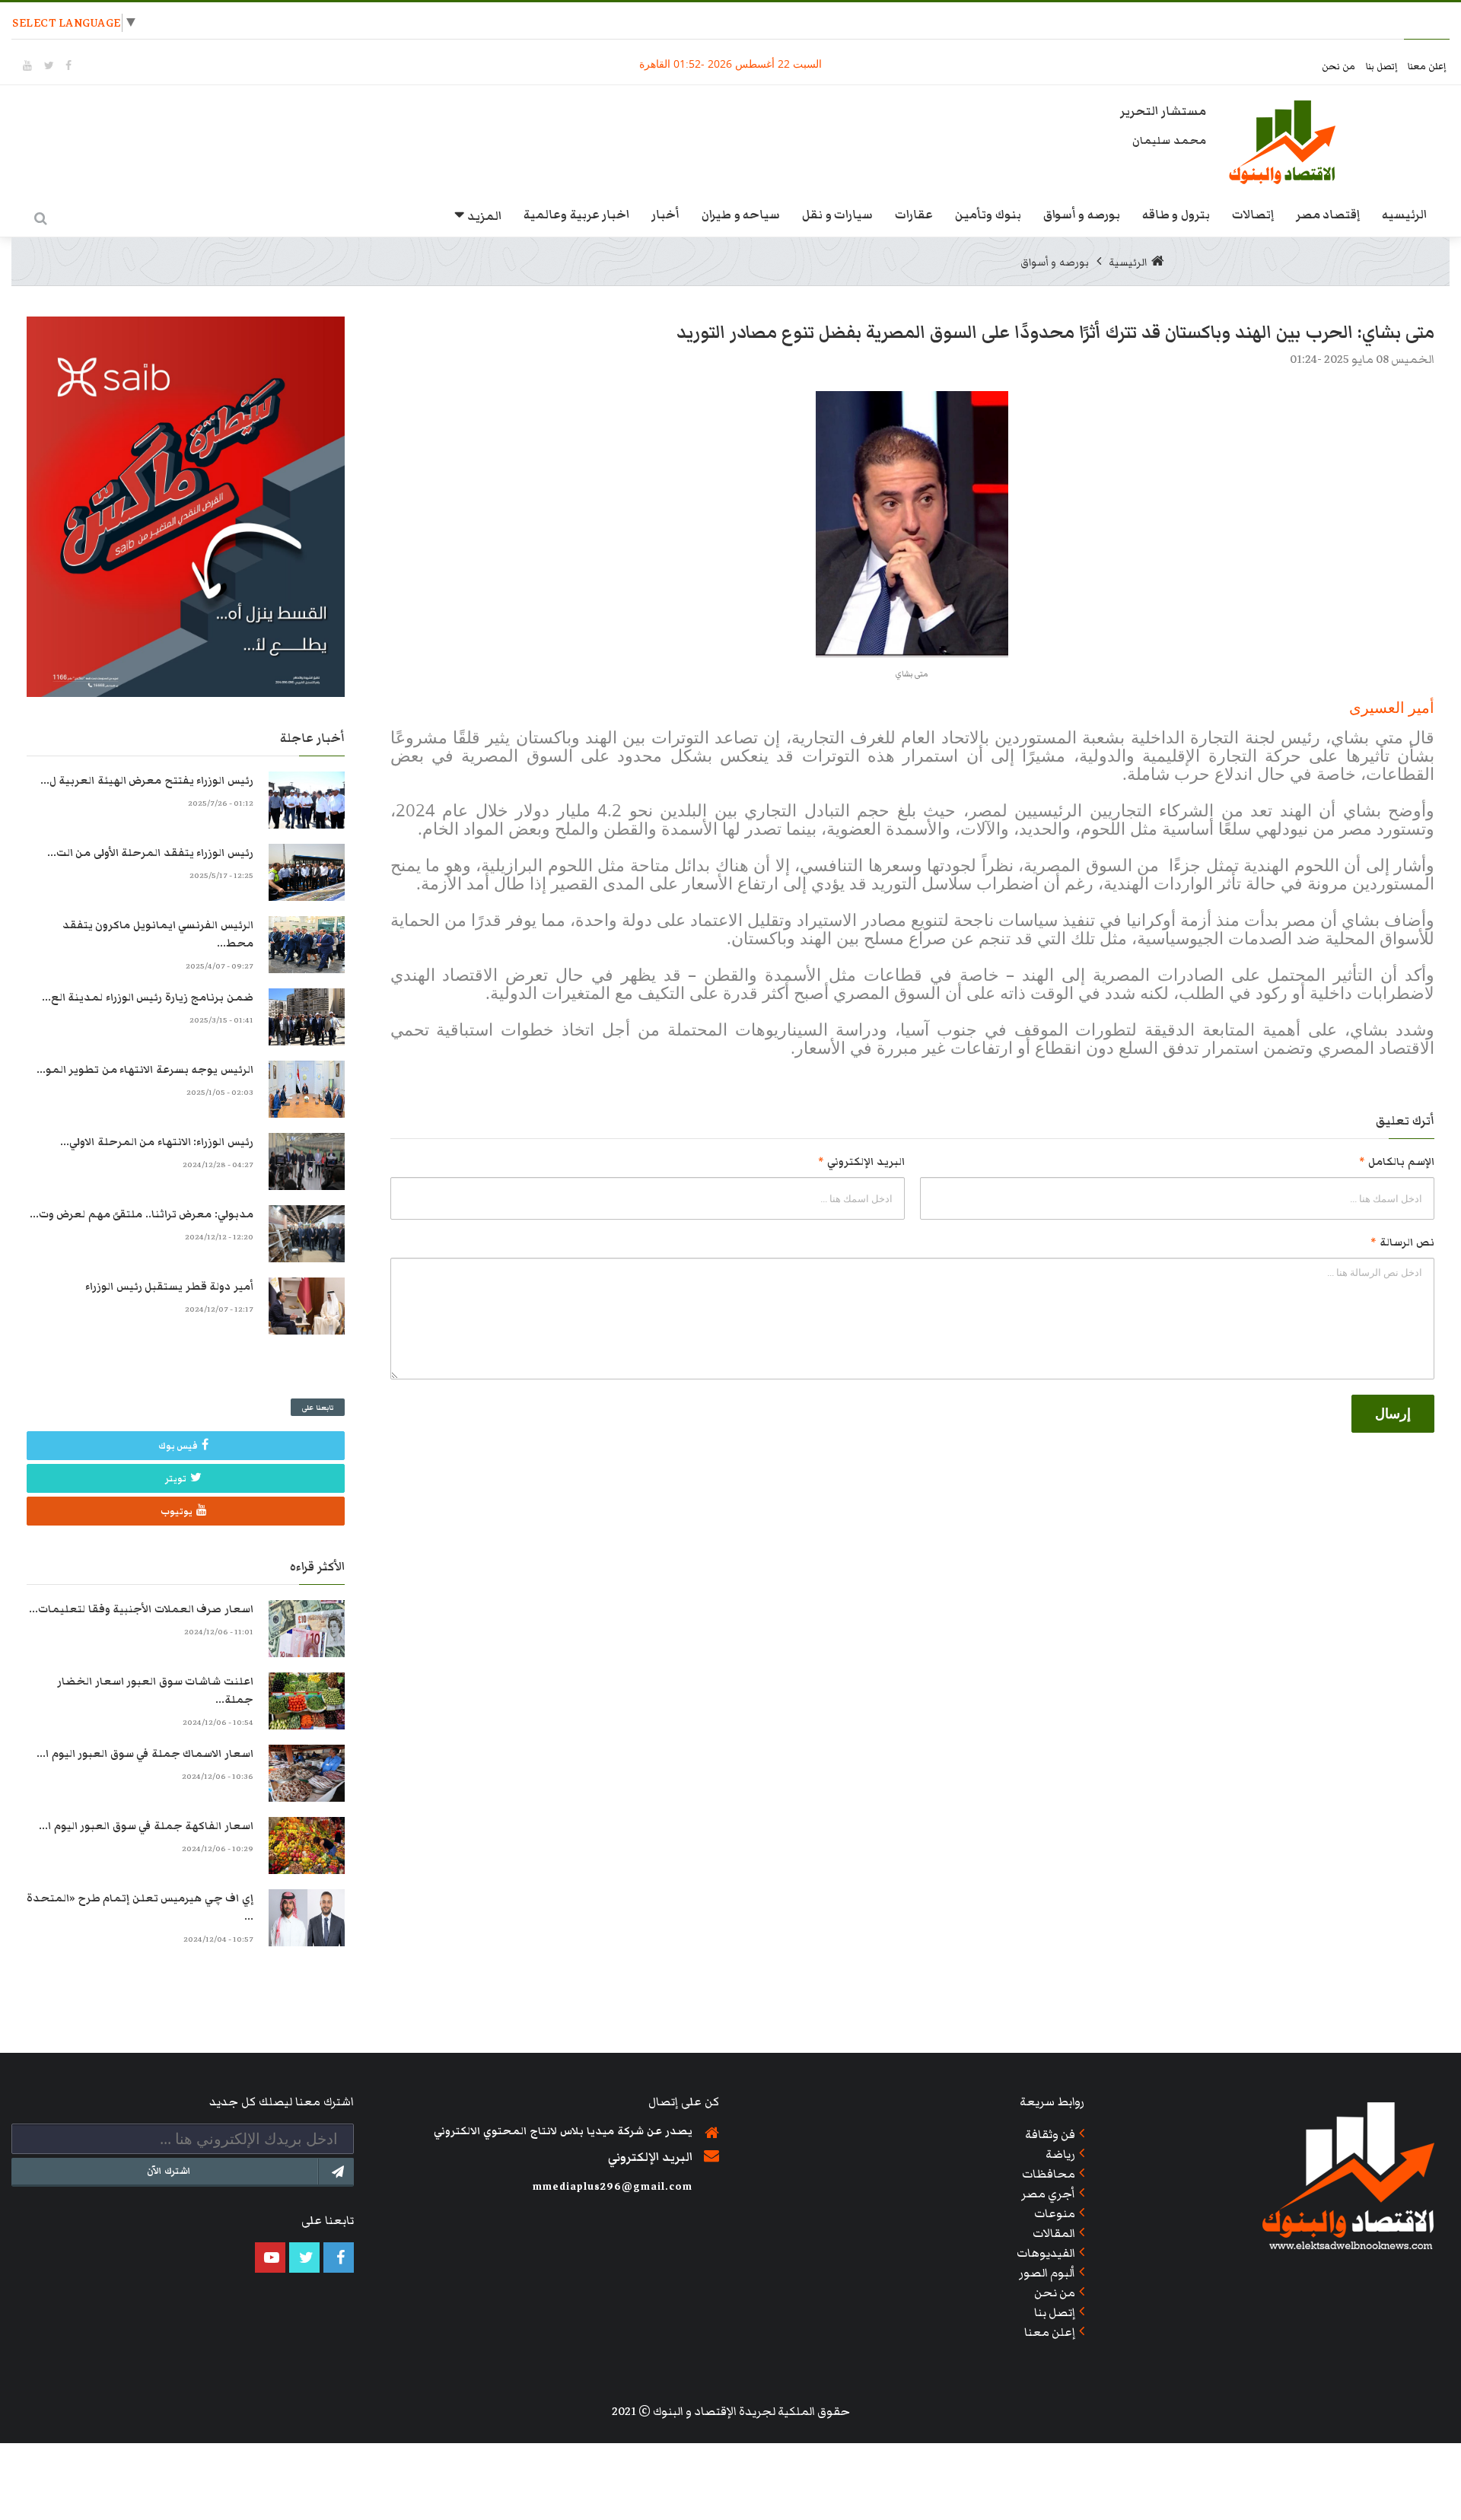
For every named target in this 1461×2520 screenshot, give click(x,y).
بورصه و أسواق (1082, 215)
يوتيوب (177, 1511)
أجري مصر (1049, 2194)
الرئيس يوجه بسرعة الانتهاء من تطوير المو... (145, 1070)
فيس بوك (178, 1446)
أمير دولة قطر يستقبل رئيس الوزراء (169, 1287)
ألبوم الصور (1047, 2273)
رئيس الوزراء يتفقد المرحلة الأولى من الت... (150, 853)
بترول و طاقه (1176, 215)
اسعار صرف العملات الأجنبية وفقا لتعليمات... (141, 1609)
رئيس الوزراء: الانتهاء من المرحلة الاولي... (157, 1142)
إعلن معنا (1427, 67)
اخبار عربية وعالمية (576, 215)
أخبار (665, 215)
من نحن (1340, 67)
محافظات (1049, 2174)
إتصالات (1253, 215)
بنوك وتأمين (988, 215)
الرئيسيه (1404, 215)
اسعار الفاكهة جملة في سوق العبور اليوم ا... (146, 1826)
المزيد (484, 216)
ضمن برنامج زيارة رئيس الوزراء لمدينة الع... (148, 998)
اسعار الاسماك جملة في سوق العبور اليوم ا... (145, 1754)
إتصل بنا (1383, 67)
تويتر (176, 1479)
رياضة (1060, 2154)
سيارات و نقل (837, 215)
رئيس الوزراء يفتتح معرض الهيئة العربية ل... (147, 781)
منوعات (1055, 2213)
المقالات (1054, 2233)
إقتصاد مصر (1328, 215)
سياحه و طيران (741, 215)
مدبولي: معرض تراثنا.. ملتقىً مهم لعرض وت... (142, 1214)
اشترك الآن (169, 2171)
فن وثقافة (1050, 2134)
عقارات (914, 215)
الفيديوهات (1046, 2253)
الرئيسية (1128, 262)
